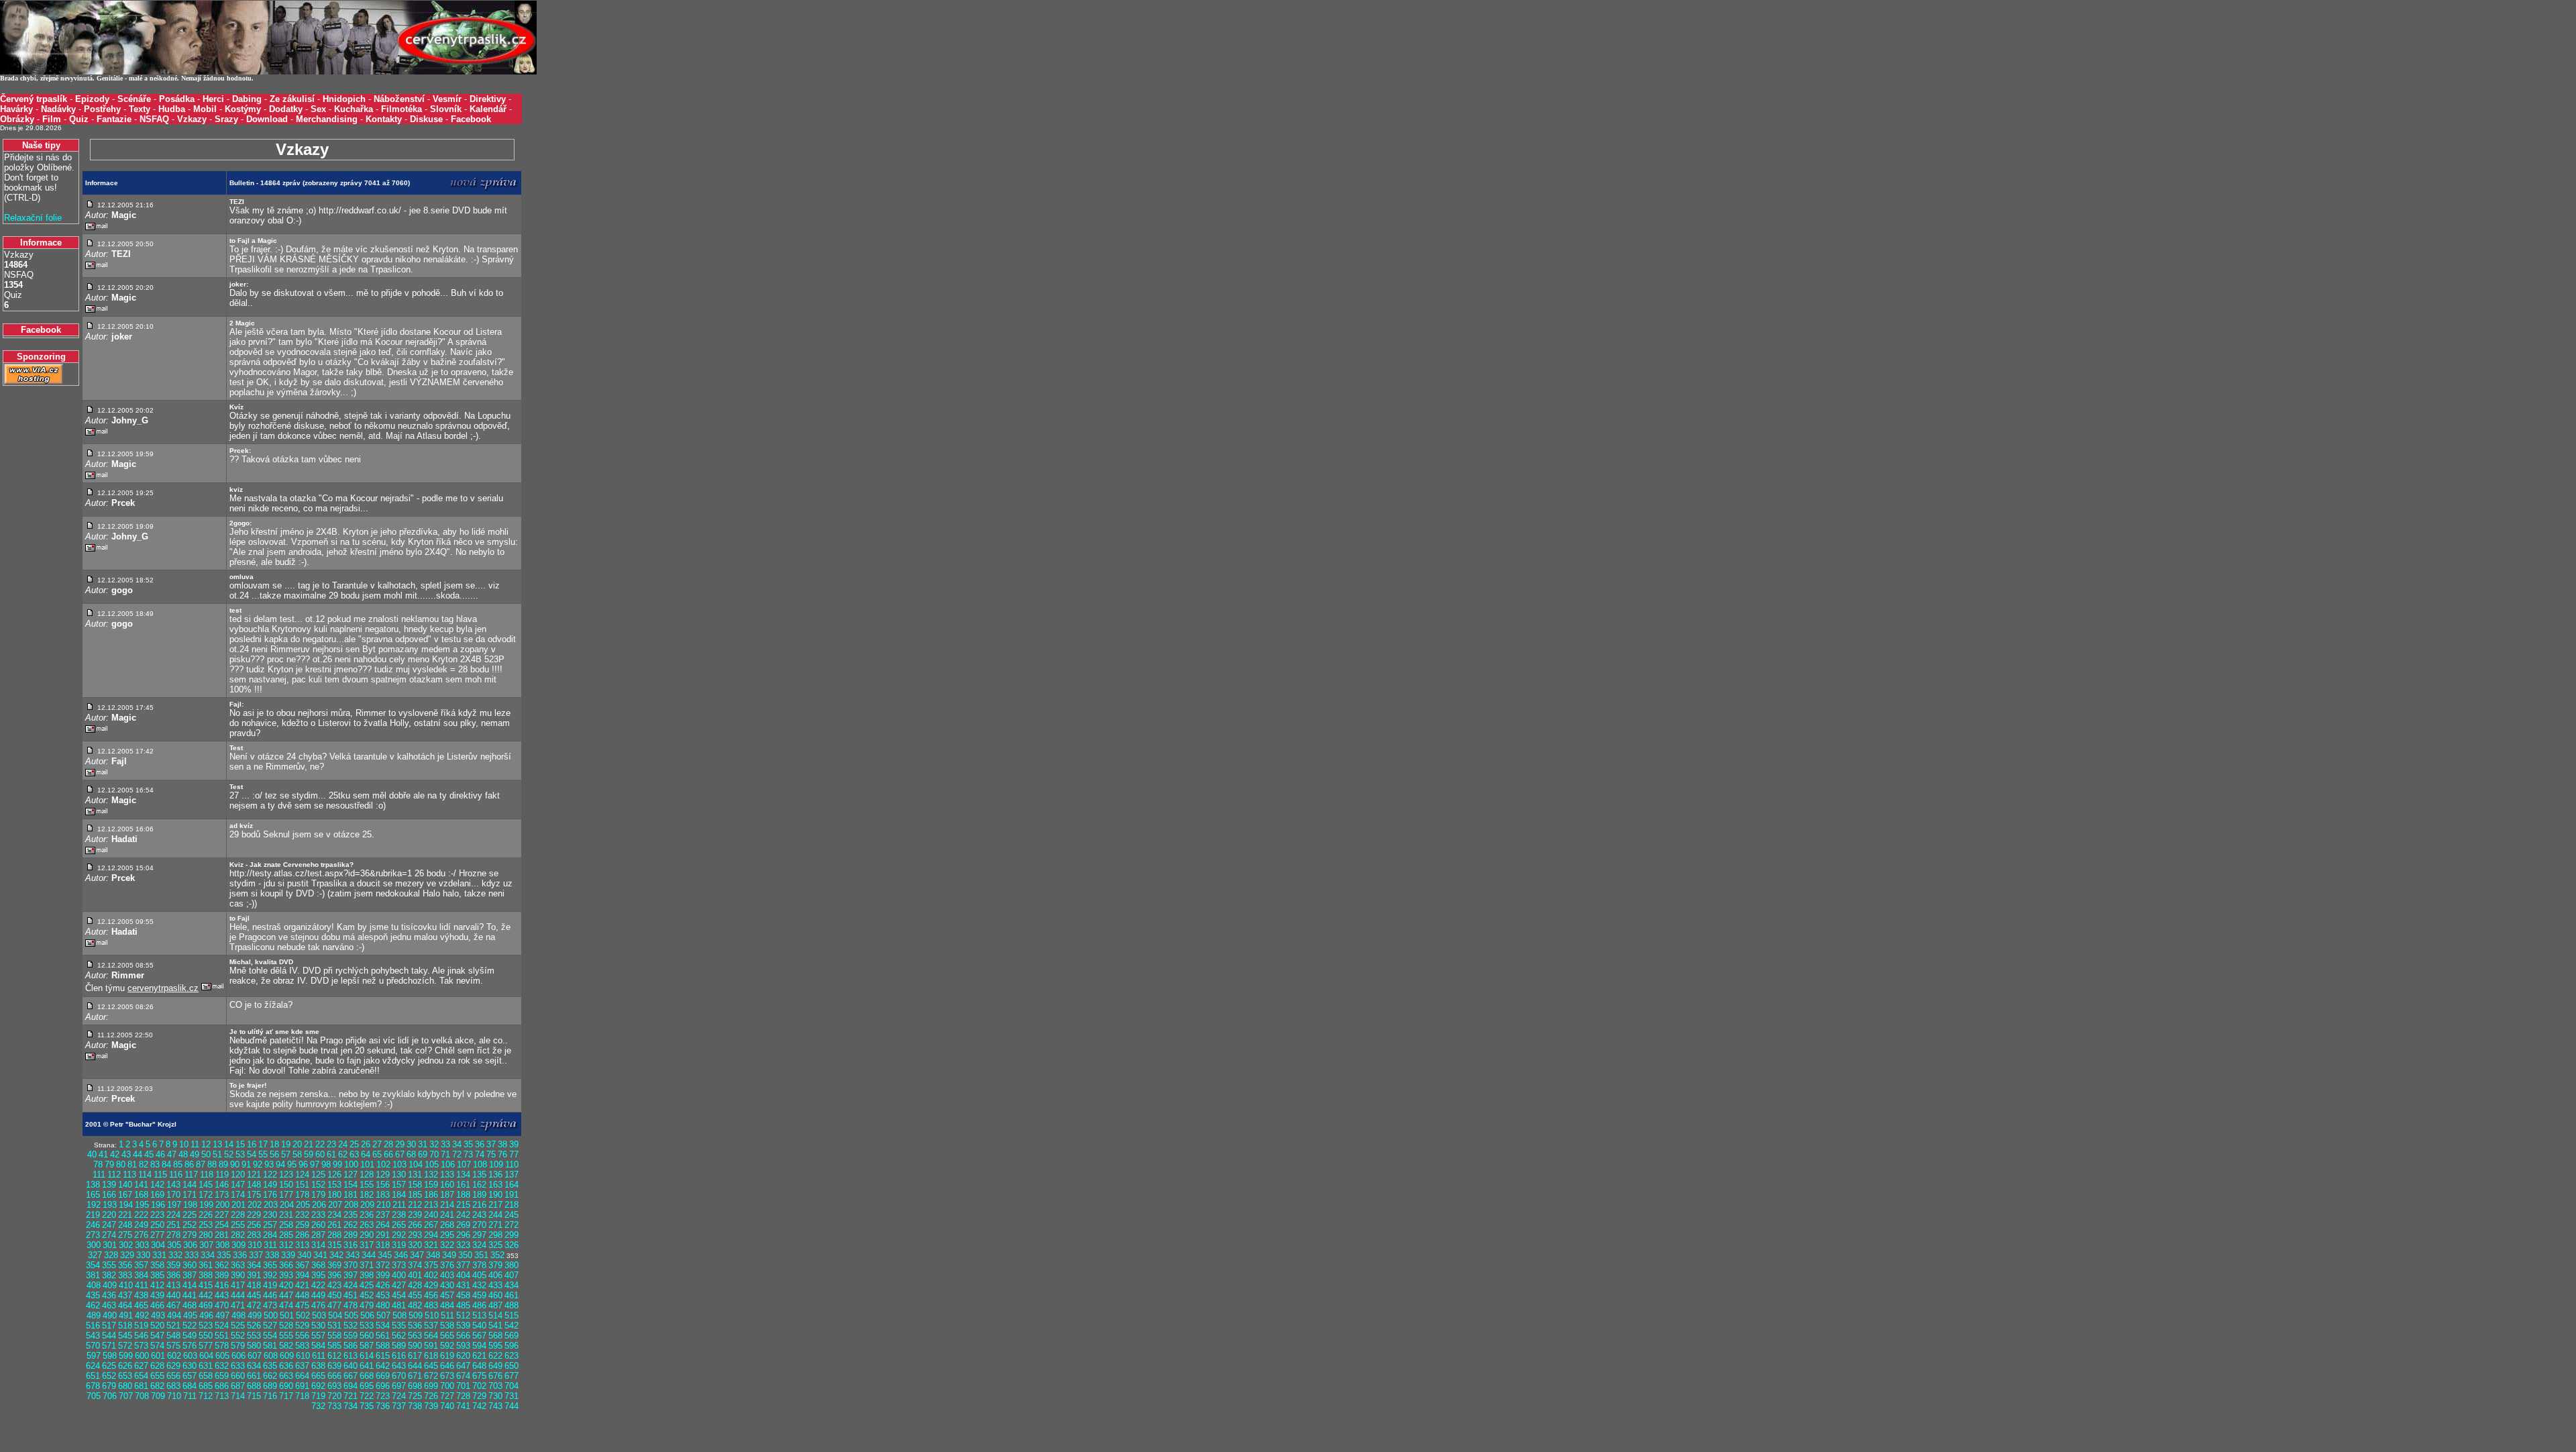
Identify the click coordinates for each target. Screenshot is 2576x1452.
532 (351, 1326)
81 (132, 1164)
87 (201, 1164)
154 (351, 1185)
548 (173, 1336)
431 (463, 1285)
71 (445, 1154)
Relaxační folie (33, 218)
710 (174, 1396)
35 (468, 1144)
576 (190, 1346)
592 (447, 1346)
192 (94, 1205)
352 (497, 1255)
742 (479, 1406)
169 (157, 1195)
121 (254, 1175)
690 (286, 1386)
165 (93, 1195)
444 (238, 1295)
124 (302, 1175)
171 (190, 1195)
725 (415, 1396)
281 (222, 1235)
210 (383, 1205)
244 (495, 1215)
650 (512, 1366)
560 (367, 1336)
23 (331, 1144)
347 (417, 1255)
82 (144, 1164)
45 (149, 1154)
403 (447, 1275)
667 (351, 1376)
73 (468, 1154)
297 (479, 1235)
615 (383, 1356)
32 (434, 1144)
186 (431, 1195)
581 (270, 1346)
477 (334, 1305)
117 (191, 1175)
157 (399, 1185)
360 (190, 1265)
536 (415, 1326)
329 (127, 1255)
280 (206, 1235)
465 (141, 1305)
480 (383, 1305)
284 (270, 1235)
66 (388, 1154)
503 (319, 1315)
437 (125, 1295)
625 (109, 1366)
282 (238, 1235)
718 (302, 1396)
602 (174, 1356)
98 (326, 1164)
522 (190, 1326)
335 (224, 1255)
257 (270, 1225)
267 (431, 1225)
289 (351, 1235)
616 (399, 1356)
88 (212, 1164)
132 (431, 1175)
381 (93, 1275)
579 (238, 1346)
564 (431, 1336)
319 (399, 1245)
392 (270, 1275)
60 (320, 1154)
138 (93, 1185)
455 (415, 1295)
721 (351, 1396)
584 (318, 1346)
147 (238, 1185)
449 (318, 1295)
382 (109, 1275)
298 (495, 1235)
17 (263, 1144)
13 (217, 1144)
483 (431, 1305)
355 (109, 1265)
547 (157, 1336)
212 (415, 1205)
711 (190, 1396)
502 (303, 1315)
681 (141, 1386)
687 (238, 1386)
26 (366, 1144)
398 (367, 1275)
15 (240, 1144)
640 (351, 1366)
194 (126, 1205)
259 (302, 1225)
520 (157, 1326)
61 (331, 1154)
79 (109, 1164)
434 (512, 1285)
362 (222, 1265)
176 (270, 1195)
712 (206, 1396)
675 (479, 1376)
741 (463, 1406)
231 (286, 1215)
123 (286, 1175)
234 (334, 1215)
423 (334, 1285)
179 (318, 1195)
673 (447, 1376)
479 (367, 1305)
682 (157, 1386)
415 (206, 1285)
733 (334, 1406)
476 (318, 1305)
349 (449, 1255)
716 (270, 1396)
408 (94, 1285)
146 (222, 1185)
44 (138, 1154)
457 (447, 1295)
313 (302, 1245)
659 (222, 1376)
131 (415, 1175)
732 (318, 1406)
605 (222, 1356)
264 (383, 1225)
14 (229, 1144)
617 (415, 1356)
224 (173, 1215)
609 (287, 1356)
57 (286, 1154)
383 (125, 1275)
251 (173, 1225)
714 (238, 1396)
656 (173, 1376)
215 (463, 1205)
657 (190, 1376)
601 (158, 1356)
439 (157, 1295)
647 (463, 1366)
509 (416, 1315)
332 (175, 1255)
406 (495, 1275)
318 (383, 1245)
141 (141, 1185)
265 (399, 1225)
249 (141, 1225)
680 (125, 1386)
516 (93, 1326)
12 (206, 1144)
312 (286, 1245)
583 (302, 1346)
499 (255, 1315)
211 (399, 1205)
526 (254, 1326)
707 (126, 1396)
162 (479, 1185)
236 (367, 1215)
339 (288, 1255)
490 (110, 1315)
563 (415, 1336)
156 (383, 1185)
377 (463, 1265)
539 (463, 1326)
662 (270, 1376)
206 (319, 1205)
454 (399, 1295)
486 (479, 1305)
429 (431, 1285)
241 (447, 1215)
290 (367, 1235)
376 (447, 1265)
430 (447, 1285)
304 (158, 1245)
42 (115, 1154)
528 (286, 1326)
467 (173, 1305)
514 (495, 1315)
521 (173, 1326)
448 (302, 1295)
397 (351, 1275)
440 (173, 1295)
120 (238, 1175)
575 (173, 1346)
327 (95, 1255)
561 (383, 1336)
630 (190, 1366)
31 (423, 1144)
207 (335, 1205)
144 (190, 1185)
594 (479, 1346)
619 (447, 1356)
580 (254, 1346)
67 (400, 1154)
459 (479, 1295)
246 (93, 1225)
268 (447, 1225)
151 (302, 1185)
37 (491, 1144)
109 (496, 1164)
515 (512, 1315)
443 (222, 1295)
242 (463, 1215)
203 (271, 1205)
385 (157, 1275)
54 (252, 1154)
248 (125, 1225)
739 (431, 1406)
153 (334, 1185)
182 (367, 1195)
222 (141, 1215)
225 (190, 1215)
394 (302, 1275)
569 (512, 1336)
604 (206, 1356)
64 (366, 1154)
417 (238, 1285)
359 (173, 1265)
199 (206, 1205)
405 (479, 1275)
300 (94, 1245)
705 (94, 1396)
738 (415, 1406)
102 (383, 1164)
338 (272, 1255)
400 (399, 1275)
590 (415, 1346)
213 (431, 1205)
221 (125, 1215)
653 (125, 1376)
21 (309, 1144)
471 (238, 1305)
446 (270, 1295)
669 (383, 1376)
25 (354, 1144)
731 (512, 1396)
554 (270, 1336)
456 (431, 1295)
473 (270, 1305)
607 (255, 1356)
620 (463, 1356)
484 (447, 1305)
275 (125, 1235)
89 (223, 1164)
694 (351, 1386)
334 (208, 1255)
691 (302, 1386)
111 (99, 1175)
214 (447, 1205)
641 (367, 1366)
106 (448, 1164)
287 (318, 1235)
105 (432, 1164)
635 (270, 1366)
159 (431, 1185)
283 (254, 1235)
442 (206, 1295)
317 (367, 1245)
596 (512, 1346)
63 (354, 1154)
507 (383, 1315)
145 (206, 1185)
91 (246, 1164)
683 (173, 1386)
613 (351, 1356)
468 (190, 1305)
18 (274, 1144)
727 (447, 1396)
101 (367, 1164)
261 (334, 1225)
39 (514, 1144)
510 (432, 1315)
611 (319, 1356)
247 (109, 1225)
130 (399, 1175)
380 (512, 1265)
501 (287, 1315)
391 (254, 1275)
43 (126, 1154)
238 (399, 1215)
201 (238, 1205)
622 (495, 1356)
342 (336, 1255)
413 (173, 1285)
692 (318, 1386)
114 (145, 1175)
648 (479, 1366)
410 (126, 1285)
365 (270, 1265)
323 (463, 1245)
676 (495, 1376)
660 (238, 1376)
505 (351, 1315)
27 (377, 1144)
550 (206, 1336)
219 (93, 1215)
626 (125, 1366)
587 (367, 1346)
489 (94, 1315)
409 (110, 1285)
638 (318, 1366)
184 (399, 1195)
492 (142, 1315)
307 (206, 1245)
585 (334, 1346)
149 (270, 1185)
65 (377, 1154)
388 (206, 1275)
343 (353, 1255)
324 (479, 1245)
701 (463, 1386)
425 (367, 1285)
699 (431, 1386)
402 (431, 1275)
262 (351, 1225)
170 (173, 1195)
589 (399, 1346)
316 (351, 1245)
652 (109, 1376)
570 (93, 1346)
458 (463, 1295)
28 (388, 1144)
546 (141, 1336)
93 (269, 1164)
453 (383, 1295)
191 (512, 1195)
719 (318, 1396)
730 (495, 1396)
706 (110, 1396)
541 (495, 1326)
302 (126, 1245)
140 (125, 1185)
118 (207, 1175)
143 (173, 1185)
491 (126, 1315)
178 (302, 1195)
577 (206, 1346)
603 (190, 1356)
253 (206, 1225)
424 (351, 1285)
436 (109, 1295)
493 (158, 1315)
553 (254, 1336)
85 (178, 1164)
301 (110, 1245)
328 (111, 1255)
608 (271, 1356)
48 (183, 1154)
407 (512, 1275)
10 (184, 1144)
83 (155, 1164)
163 (495, 1185)
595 (495, 1346)
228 (238, 1215)
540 (479, 1326)
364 (254, 1265)
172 (206, 1195)
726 (431, 1396)
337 (256, 1255)
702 (479, 1386)
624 (93, 1366)
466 (157, 1305)
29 (400, 1144)
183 (383, 1195)
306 (190, 1245)
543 (93, 1336)
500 (271, 1315)
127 (351, 1175)
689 (270, 1386)
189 (479, 1195)
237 (383, 1215)
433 (495, 1285)
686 (222, 1386)
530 (318, 1326)
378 (479, 1265)
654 (141, 1376)
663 (286, 1376)
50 (206, 1154)
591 (431, 1346)
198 (190, 1205)
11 (195, 1144)
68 (411, 1154)
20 (297, 1144)
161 (463, 1185)
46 (160, 1154)
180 (334, 1195)
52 (229, 1154)
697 (399, 1386)
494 (174, 1315)
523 (206, 1326)
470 (222, 1305)
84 (166, 1164)
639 (334, 1366)
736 (383, 1406)
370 (351, 1265)
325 (495, 1245)
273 (93, 1235)
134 (463, 1175)
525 (238, 1326)
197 (174, 1205)
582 (286, 1346)
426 (383, 1285)
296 (463, 1235)
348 (433, 1255)
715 (254, 1396)
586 (351, 1346)
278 (173, 1235)
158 (415, 1185)
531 (334, 1326)
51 (217, 1154)
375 (431, 1265)
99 (337, 1164)
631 (206, 1366)
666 (334, 1376)
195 (142, 1205)
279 (190, 1235)
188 (463, 1195)
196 (158, 1205)
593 (463, 1346)
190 (495, 1195)
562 (399, 1336)
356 (125, 1265)
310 (255, 1245)
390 (238, 1275)
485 (463, 1305)
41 (103, 1154)
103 (399, 1164)
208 (351, 1205)
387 (190, 1275)
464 (125, 1305)
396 (334, 1275)
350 (465, 1255)
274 (109, 1235)
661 (254, 1376)
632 (222, 1366)
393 (286, 1275)
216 (479, 1205)
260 (318, 1225)
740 (447, 1406)
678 (93, 1386)
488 (512, 1305)
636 (286, 1366)
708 (142, 1396)
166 (109, 1195)
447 (286, 1295)
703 (495, 1386)
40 (92, 1154)
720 (334, 1396)
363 (238, 1265)
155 (367, 1185)
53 (240, 1154)
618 (431, 1356)
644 (415, 1366)
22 (320, 1144)
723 (383, 1396)
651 (93, 1376)
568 (495, 1336)
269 (463, 1225)
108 (480, 1164)
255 (238, 1225)
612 (334, 1356)
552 (238, 1336)
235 (351, 1215)
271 (495, 1225)
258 (286, 1225)
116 (176, 1175)
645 (431, 1366)
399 (383, 1275)
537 (431, 1326)
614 (367, 1356)
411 (142, 1285)
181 (351, 1195)
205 (303, 1205)
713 (222, 1396)
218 (512, 1205)
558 (334, 1336)
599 (126, 1356)
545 (125, 1336)
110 (512, 1164)
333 (192, 1255)
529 (302, 1326)
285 (286, 1235)
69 (423, 1154)
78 (98, 1164)
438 (141, 1295)
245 (512, 1215)
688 (254, 1386)
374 (415, 1265)
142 (157, 1185)
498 (238, 1315)
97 (315, 1164)
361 (206, 1265)
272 (512, 1225)
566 (463, 1336)
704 (512, 1386)
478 (351, 1305)
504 (335, 1315)
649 (495, 1366)
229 (254, 1215)
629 (173, 1366)
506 (367, 1315)
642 (383, 1366)
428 (415, 1285)
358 (157, 1265)
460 (495, 1295)
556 (302, 1336)
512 (463, 1315)
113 (129, 1175)
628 (157, 1366)
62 (343, 1154)
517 (109, 1326)
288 (334, 1235)
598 (110, 1356)
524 (222, 1326)
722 (367, 1396)
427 (399, 1285)
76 (502, 1154)
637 (302, 1366)
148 (254, 1185)
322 (447, 1245)
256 (254, 1225)
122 (270, 1175)
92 (258, 1164)
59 (309, 1154)
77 (514, 1154)
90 (235, 1164)
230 (270, 1215)
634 (254, 1366)
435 (93, 1295)
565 (447, 1336)
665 (318, 1376)
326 (512, 1245)
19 (286, 1144)
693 (334, 1386)
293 (415, 1235)
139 (109, 1185)
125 (318, 1175)
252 (190, 1225)
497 (222, 1315)
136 (495, 1175)
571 (109, 1346)
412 (157, 1285)
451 (351, 1295)
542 (512, 1326)
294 (431, 1235)
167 (125, 1195)
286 (302, 1235)
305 (174, 1245)
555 (286, 1336)
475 (302, 1305)
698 (415, 1386)
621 (479, 1356)
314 (318, 1245)
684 (190, 1386)
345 (385, 1255)
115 (160, 1175)
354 (93, 1265)
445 (254, 1295)
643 (399, 1366)
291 (383, 1235)
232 (302, 1215)
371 (367, 1265)
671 (415, 1376)
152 (318, 1185)
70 (434, 1154)
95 (292, 1164)
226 (206, 1215)
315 (334, 1245)
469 (206, 1305)
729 (479, 1396)
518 (125, 1326)
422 (318, 1285)
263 (367, 1225)
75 (491, 1154)
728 (463, 1396)
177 (286, 1195)
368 (318, 1265)
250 (157, 1225)
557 (318, 1336)
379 (495, 1265)
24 (343, 1144)
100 (351, 1164)
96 (303, 1164)
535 (399, 1326)
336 (240, 1255)
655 (157, 1376)
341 (320, 1255)
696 (383, 1386)
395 (318, 1275)
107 (464, 1164)
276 (141, 1235)
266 (415, 1225)
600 (142, 1356)
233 (318, 1215)
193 (110, 1205)
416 (222, 1285)
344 (369, 1255)
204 (287, 1205)
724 (399, 1396)
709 (158, 1396)
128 (367, 1175)
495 (190, 1315)
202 (255, 1205)
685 (206, 1386)
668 (367, 1376)
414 (190, 1285)
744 (512, 1406)
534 (383, 1326)
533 (367, 1326)
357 (141, 1265)
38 (502, 1144)
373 (399, 1265)
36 (480, 1144)
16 (252, 1144)
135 (479, 1175)
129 (383, 1175)
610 (303, 1356)
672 (431, 1376)
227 (222, 1215)
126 (334, 1175)
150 (286, 1185)
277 (157, 1235)
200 (222, 1205)
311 (270, 1245)
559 (351, 1336)
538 (447, 1326)
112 (114, 1175)
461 (512, 1295)
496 (206, 1315)
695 (367, 1386)
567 (479, 1336)
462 (93, 1305)
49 (195, 1154)
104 (416, 1164)
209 (367, 1205)
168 (141, 1195)
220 (109, 1215)
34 (457, 1144)
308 (222, 1245)
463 (109, 1305)
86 (189, 1164)
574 (157, 1346)
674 (463, 1376)
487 (495, 1305)
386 (173, 1275)
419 (270, 1285)
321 (431, 1245)
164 (512, 1185)
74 (480, 1154)
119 (222, 1175)
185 (415, 1195)
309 (238, 1245)
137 (512, 1175)
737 (399, 1406)
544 (109, 1336)
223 (157, 1215)
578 (222, 1346)
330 (143, 1255)
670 (399, 1376)
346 (401, 1255)
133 (447, 1175)
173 (222, 1195)
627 (141, 1366)
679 (109, 1386)
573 (141, 1346)
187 (447, 1195)
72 (457, 1154)
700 (447, 1386)
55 (263, 1154)
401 (415, 1275)
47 (172, 1154)
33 (445, 1144)
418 (254, 1285)
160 (447, 1185)
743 (495, 1406)
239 (415, 1215)
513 (479, 1315)
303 (142, 1245)
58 (297, 1154)
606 (238, 1356)
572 (125, 1346)
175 (254, 1195)
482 (415, 1305)
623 (512, 1356)
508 (399, 1315)
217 (495, 1205)
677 (512, 1376)
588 (383, 1346)
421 (302, 1285)
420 (286, 1285)
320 (415, 1245)
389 (222, 1275)
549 (190, 1336)
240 (431, 1215)
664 (302, 1376)
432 (479, 1285)
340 (304, 1255)
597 (94, 1356)
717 (286, 1396)
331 (159, 1255)
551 (222, 1336)
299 (512, 1235)
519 (141, 1326)
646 (447, 1366)
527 (270, 1326)
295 (447, 1235)
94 (280, 1164)
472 (254, 1305)
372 (383, 1265)
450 (334, 1295)
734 (351, 1406)
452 (367, 1295)
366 (286, 1265)
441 (190, 1295)
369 (334, 1265)
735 (367, 1406)
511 (447, 1315)
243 (479, 1215)
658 (206, 1376)
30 (411, 1144)
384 (141, 1275)
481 (399, 1305)
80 (121, 1164)
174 (238, 1195)
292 (399, 1235)
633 (238, 1366)
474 (286, 1305)
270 (479, 1225)
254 (222, 1225)
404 (463, 1275)
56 (274, 1154)
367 (302, 1265)
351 (481, 1255)
